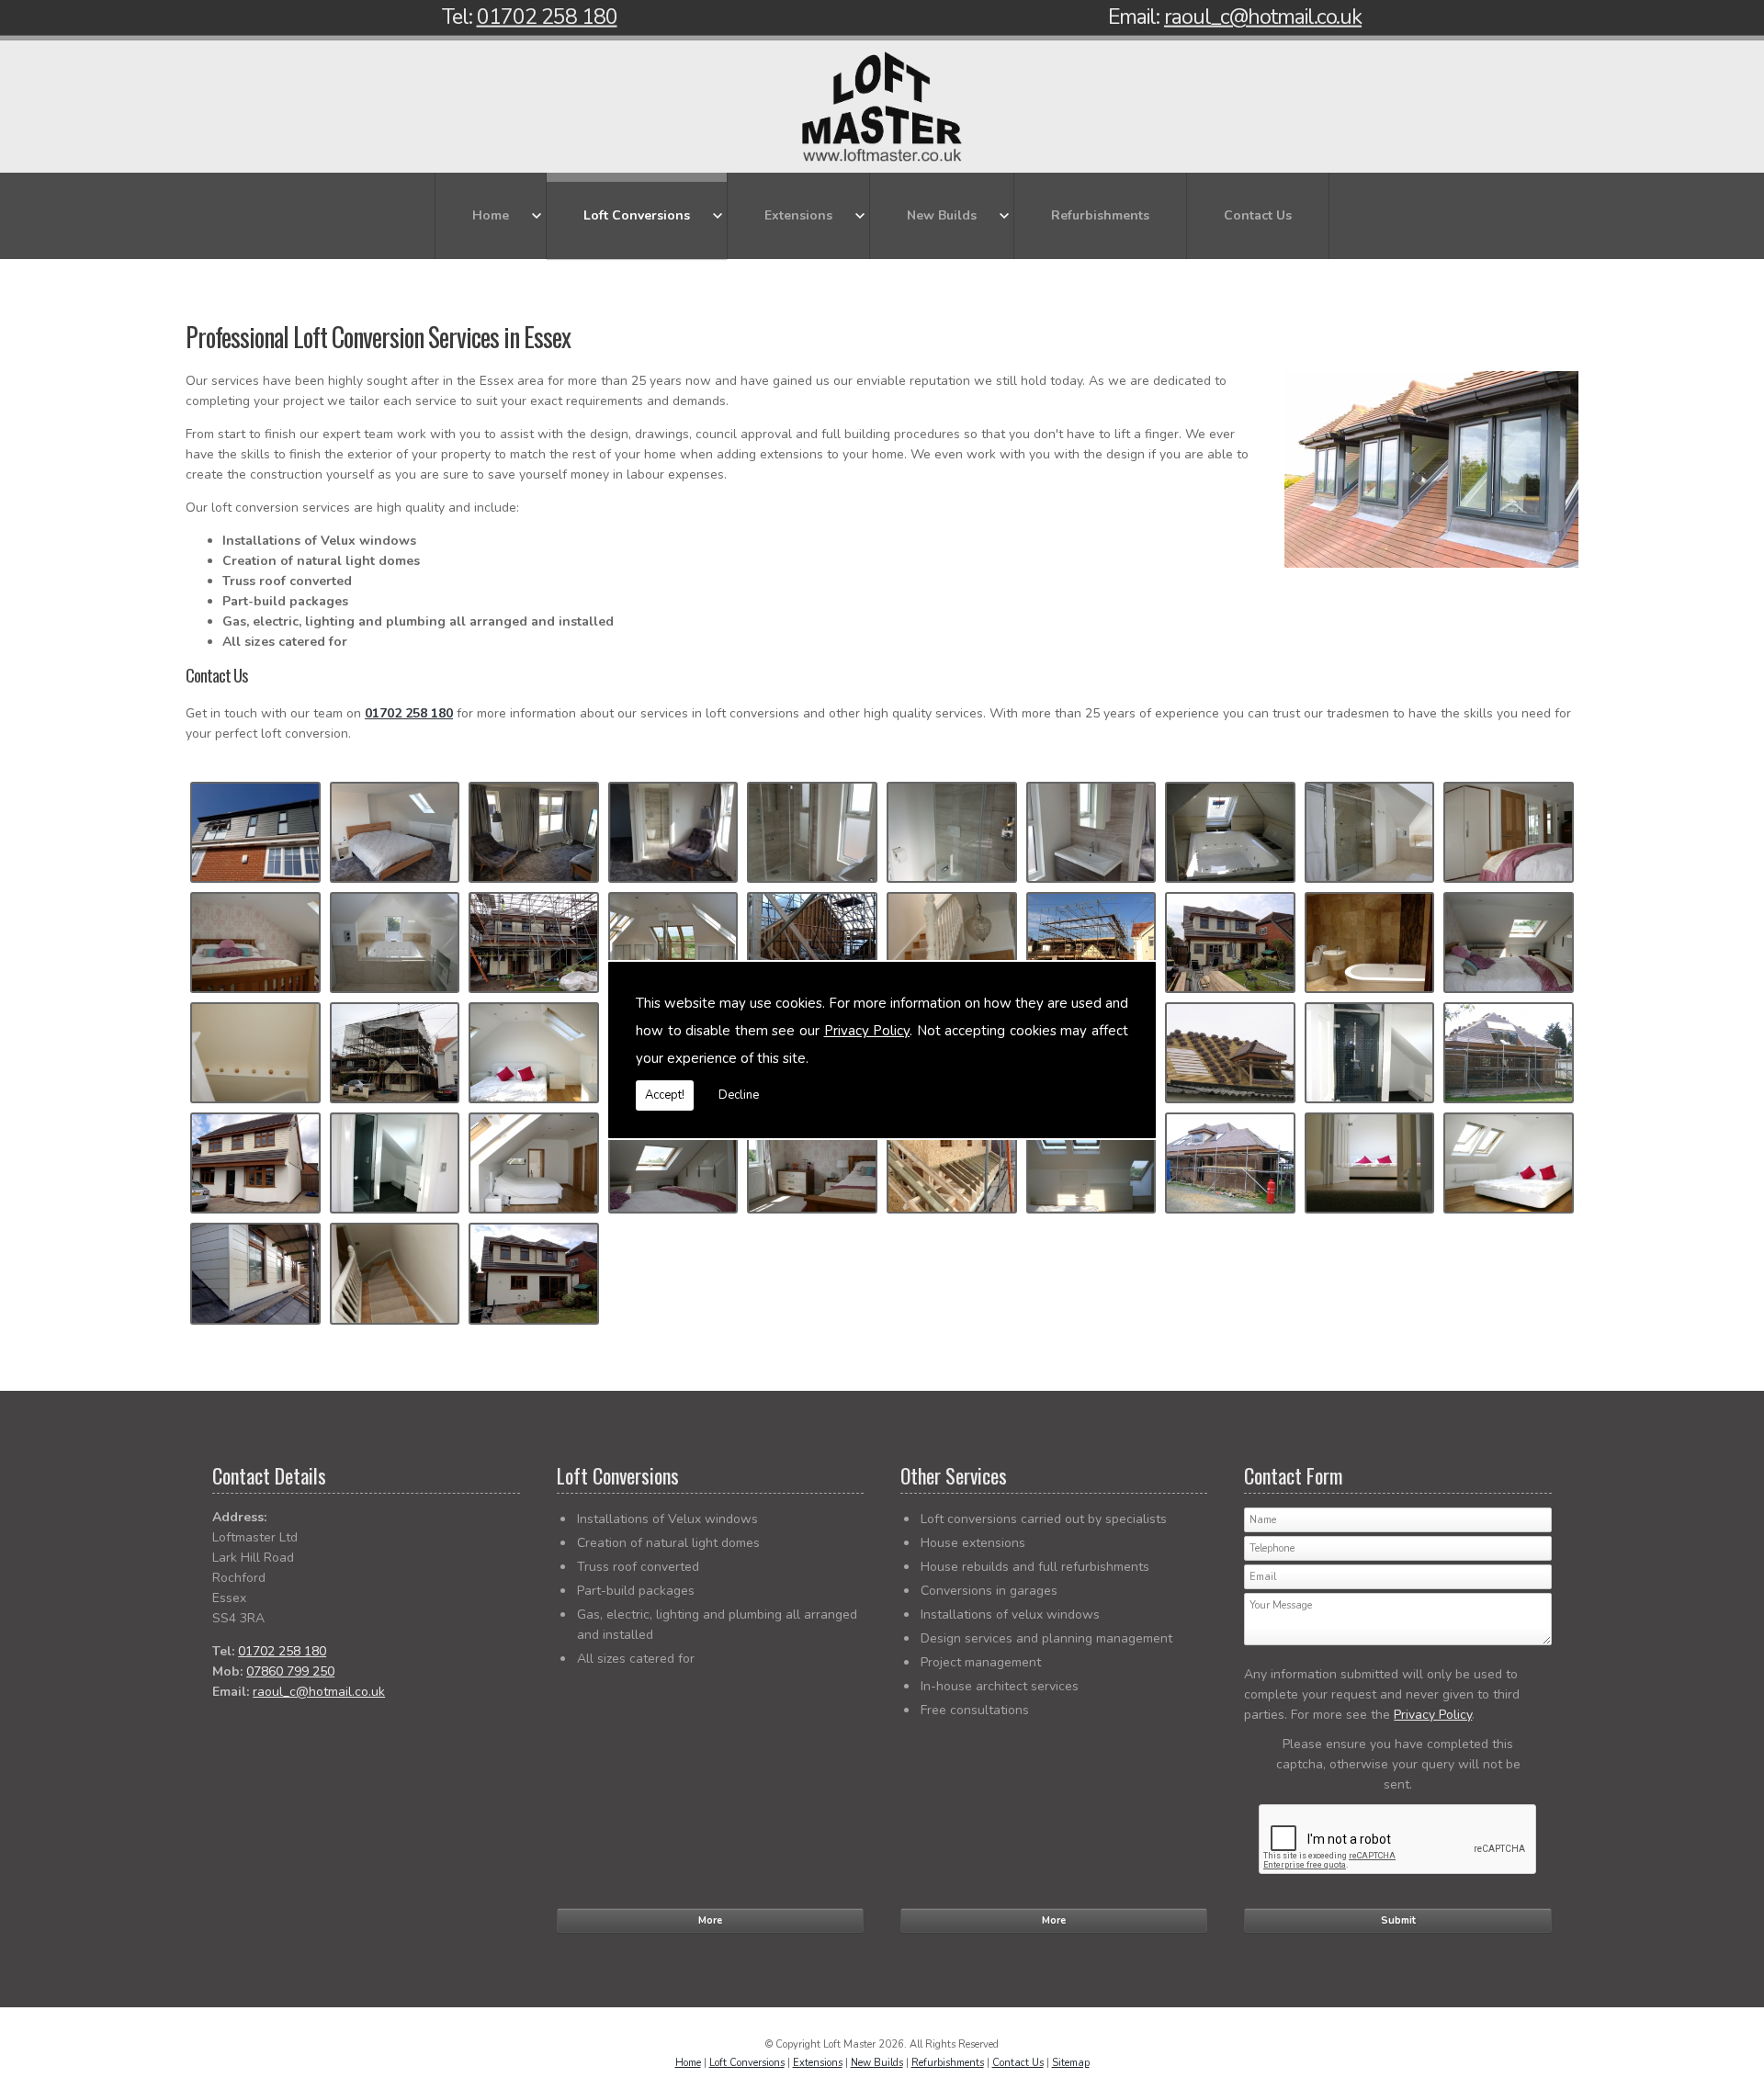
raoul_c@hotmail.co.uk (1263, 17)
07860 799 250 (290, 1671)
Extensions (798, 215)
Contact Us (1258, 215)
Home (491, 215)
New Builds (942, 215)
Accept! (665, 1095)
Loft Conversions (637, 215)
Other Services (954, 1475)
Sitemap (1071, 2063)
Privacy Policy (867, 1031)
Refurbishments (1100, 215)
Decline (739, 1095)
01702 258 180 (547, 17)
